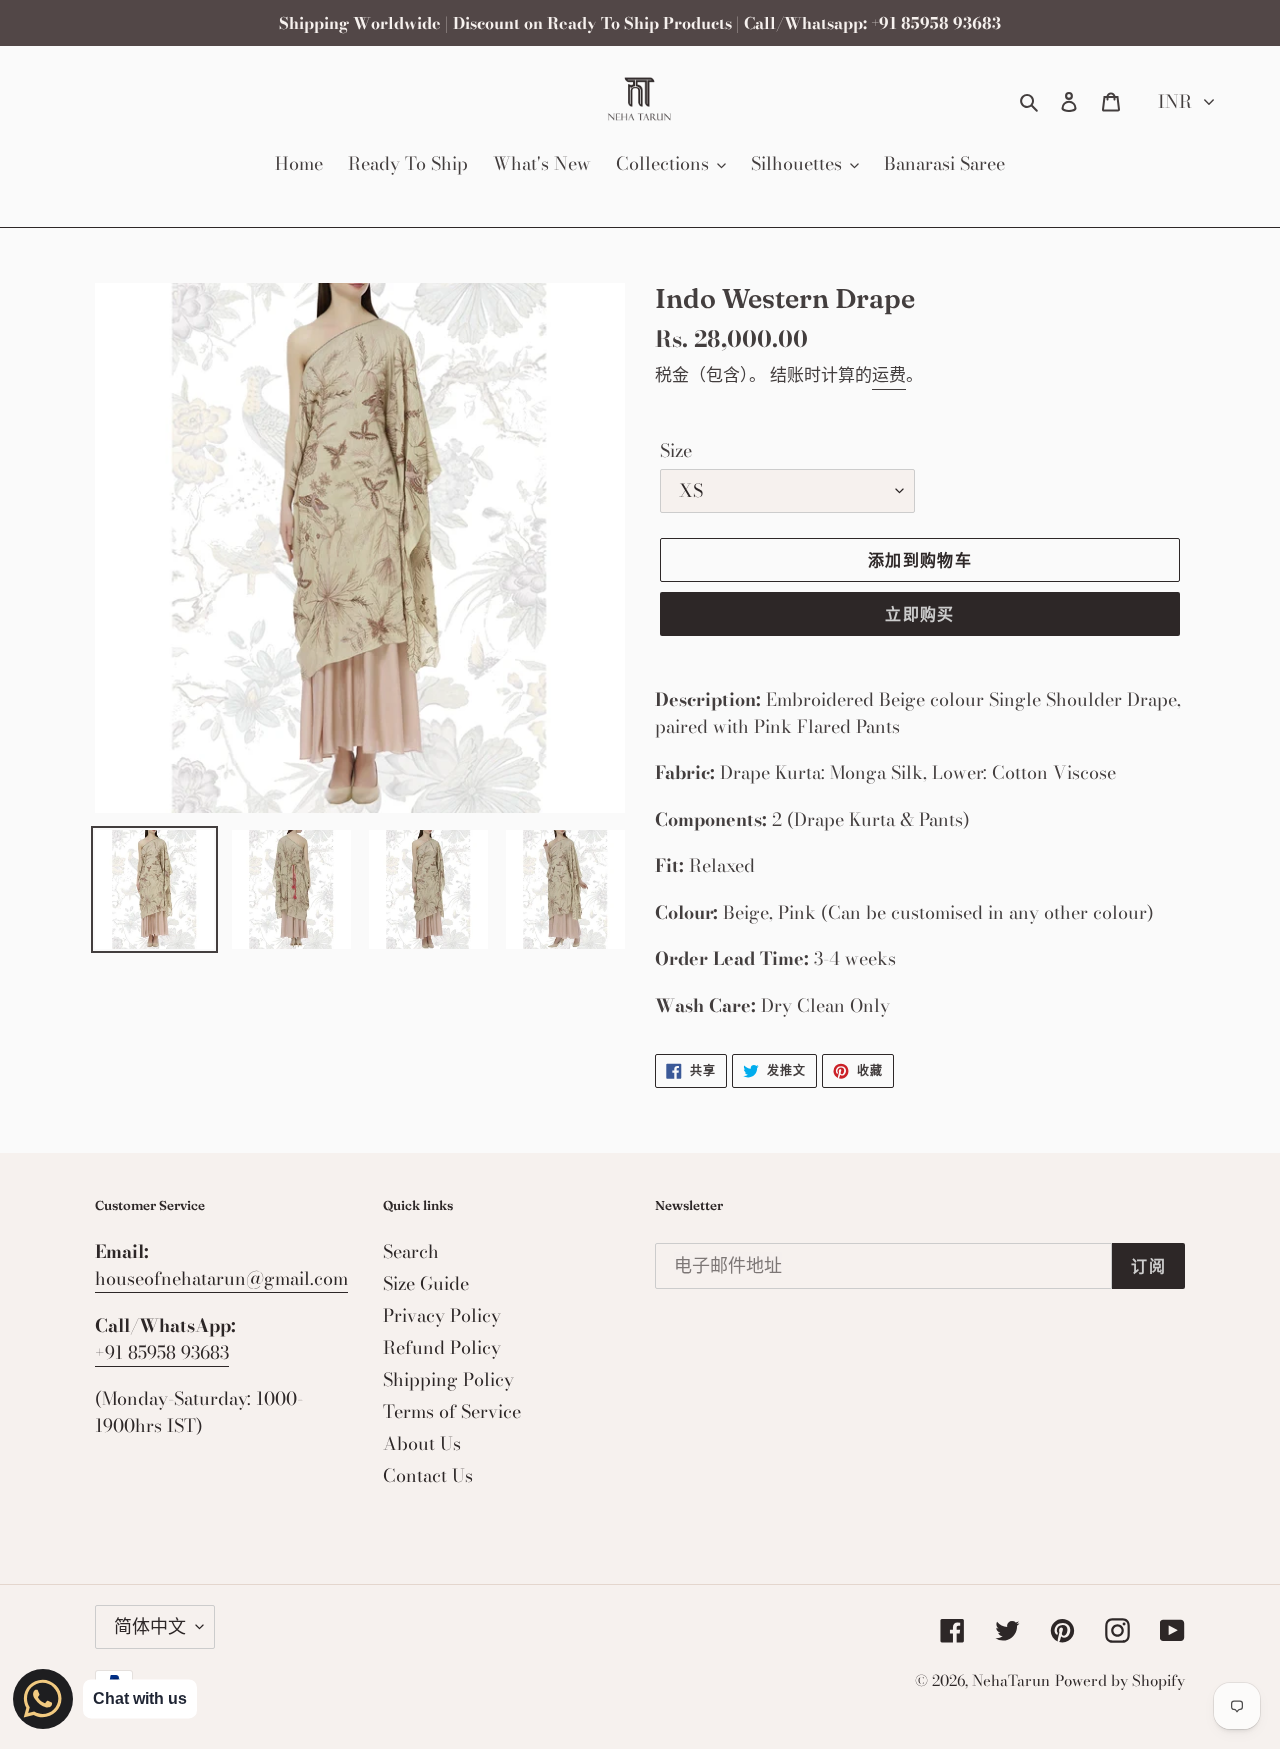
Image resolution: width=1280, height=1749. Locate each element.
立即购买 (919, 614)
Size (676, 450)
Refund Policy (442, 1347)
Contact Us (428, 1475)
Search (411, 1251)
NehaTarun (1011, 1680)
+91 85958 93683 (162, 1352)
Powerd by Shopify (1120, 1680)
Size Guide (426, 1283)
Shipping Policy (448, 1379)
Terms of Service (452, 1411)
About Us (422, 1443)
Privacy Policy (442, 1315)
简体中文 (150, 1626)
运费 (889, 375)
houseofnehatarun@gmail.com (221, 1278)
